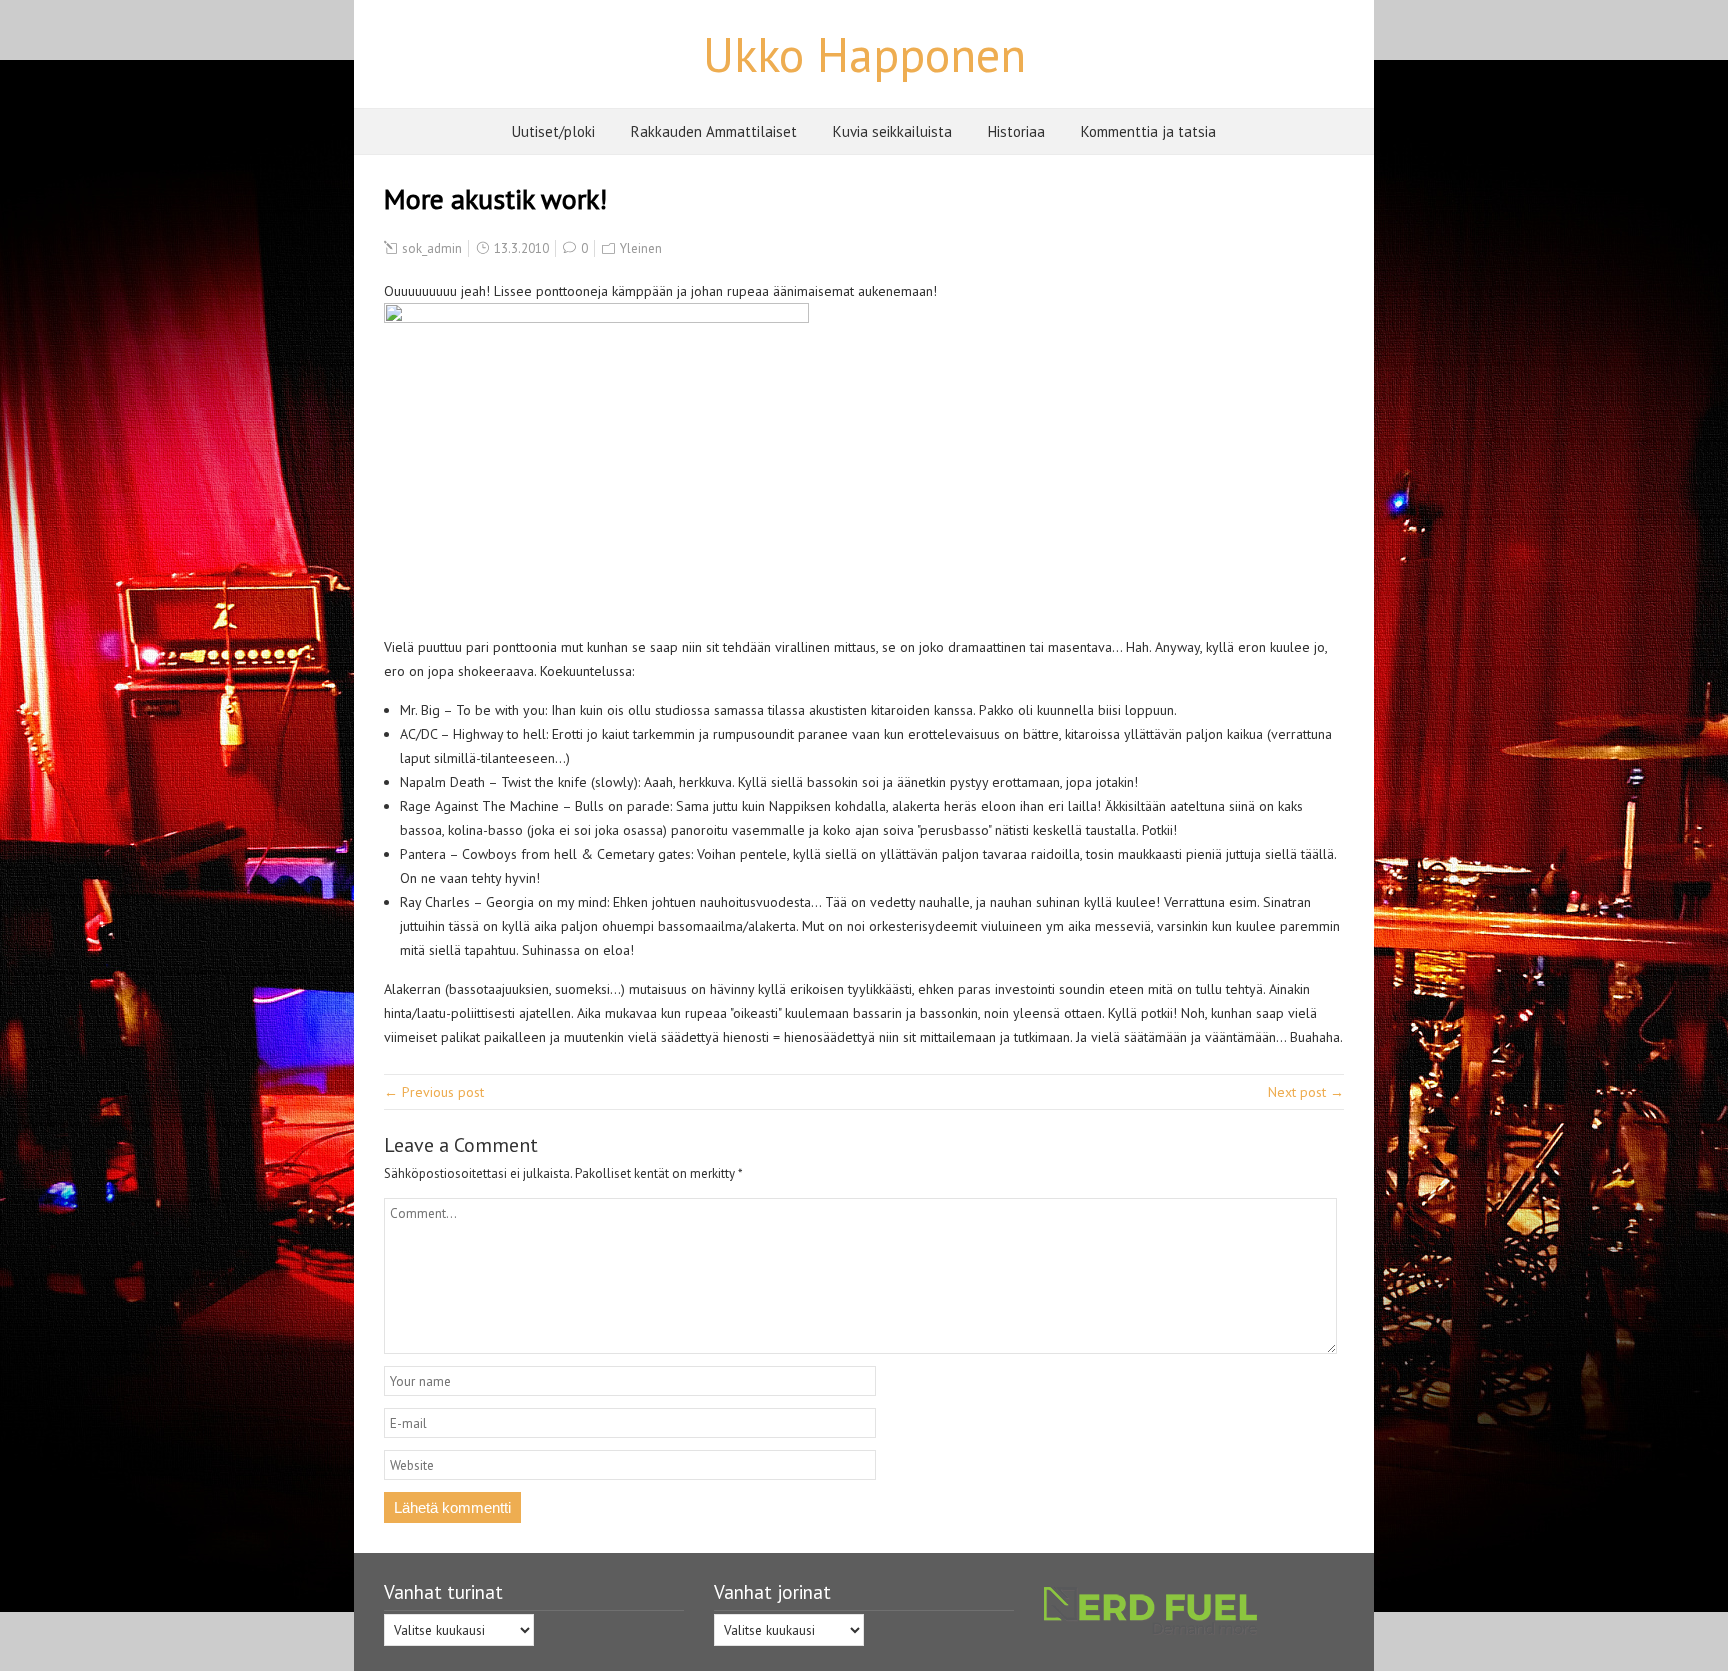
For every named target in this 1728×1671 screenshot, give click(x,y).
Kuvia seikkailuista (892, 131)
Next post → (1306, 1092)
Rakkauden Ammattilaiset (714, 131)
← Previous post (434, 1092)
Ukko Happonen (864, 54)
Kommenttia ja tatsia (1148, 131)
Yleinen (641, 248)
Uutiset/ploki (553, 131)
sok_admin (432, 248)
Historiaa (1016, 131)
